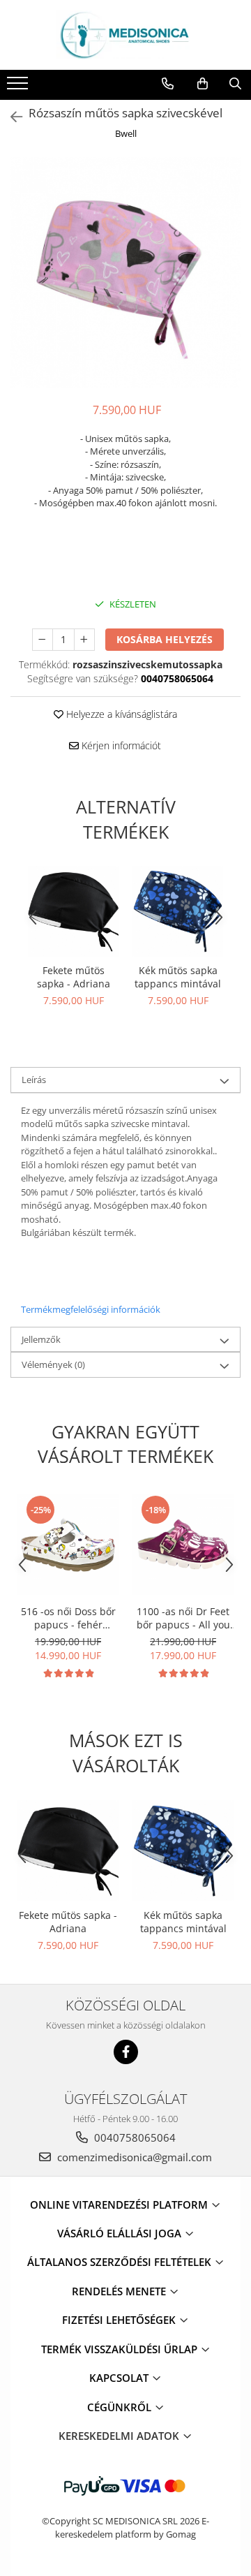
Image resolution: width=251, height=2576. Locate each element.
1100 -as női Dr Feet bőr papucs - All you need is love (183, 1618)
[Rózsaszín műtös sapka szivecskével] (125, 272)
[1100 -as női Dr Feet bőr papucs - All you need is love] (183, 1544)
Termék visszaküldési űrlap (121, 2349)
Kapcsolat (120, 2378)
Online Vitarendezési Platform (120, 2205)
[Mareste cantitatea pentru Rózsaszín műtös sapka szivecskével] (84, 640)
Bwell (126, 133)
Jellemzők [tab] (41, 1339)
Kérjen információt (120, 745)
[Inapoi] (10, 117)
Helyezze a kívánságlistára (120, 714)
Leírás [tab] (34, 1080)
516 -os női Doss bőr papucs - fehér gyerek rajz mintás (68, 1618)
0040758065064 (134, 2137)
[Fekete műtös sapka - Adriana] (73, 911)
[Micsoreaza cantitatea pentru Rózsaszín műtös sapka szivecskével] (43, 640)
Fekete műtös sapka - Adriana (74, 977)
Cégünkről (121, 2407)
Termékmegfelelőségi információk (91, 1309)
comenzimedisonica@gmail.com (133, 2157)
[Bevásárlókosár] (203, 84)
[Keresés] (235, 84)
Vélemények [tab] (53, 1364)
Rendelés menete (120, 2291)
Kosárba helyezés (165, 639)
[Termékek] (19, 87)
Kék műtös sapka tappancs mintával (178, 977)
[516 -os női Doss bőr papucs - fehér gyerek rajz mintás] (68, 1544)
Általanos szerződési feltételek (121, 2262)
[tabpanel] (125, 272)
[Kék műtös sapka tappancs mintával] (178, 911)
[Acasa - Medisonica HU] (125, 35)
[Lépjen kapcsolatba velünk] (168, 84)
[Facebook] (126, 2052)
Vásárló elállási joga (121, 2233)
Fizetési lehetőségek (120, 2320)
